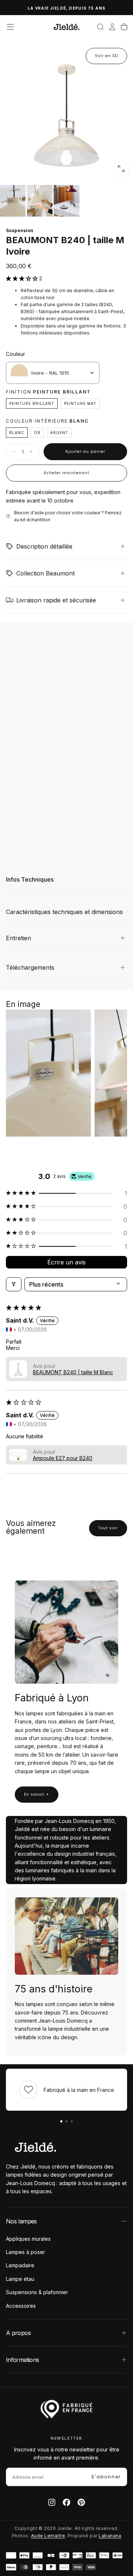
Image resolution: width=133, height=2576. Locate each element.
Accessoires (21, 2306)
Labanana (110, 2536)
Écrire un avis (66, 1262)
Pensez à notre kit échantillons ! (66, 8)
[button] (10, 27)
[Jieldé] (35, 2147)
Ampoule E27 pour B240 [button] (63, 1458)
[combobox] (53, 373)
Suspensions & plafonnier (37, 2292)
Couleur (16, 354)
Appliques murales (28, 2239)
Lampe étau (20, 2279)
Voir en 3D (106, 56)
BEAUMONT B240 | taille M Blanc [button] (73, 1372)
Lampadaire (20, 2265)
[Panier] (124, 27)
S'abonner (106, 2477)
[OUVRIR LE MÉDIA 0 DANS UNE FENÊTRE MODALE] (121, 169)
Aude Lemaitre (48, 2536)
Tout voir (108, 1528)
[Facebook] (66, 2502)
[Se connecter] (112, 27)
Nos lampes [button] (21, 2221)
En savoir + (37, 1794)
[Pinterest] (81, 2502)
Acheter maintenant (66, 473)
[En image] (66, 201)
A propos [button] (18, 2333)
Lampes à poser (25, 2252)
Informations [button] (22, 2360)
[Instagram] (52, 2502)
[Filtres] (14, 1284)
